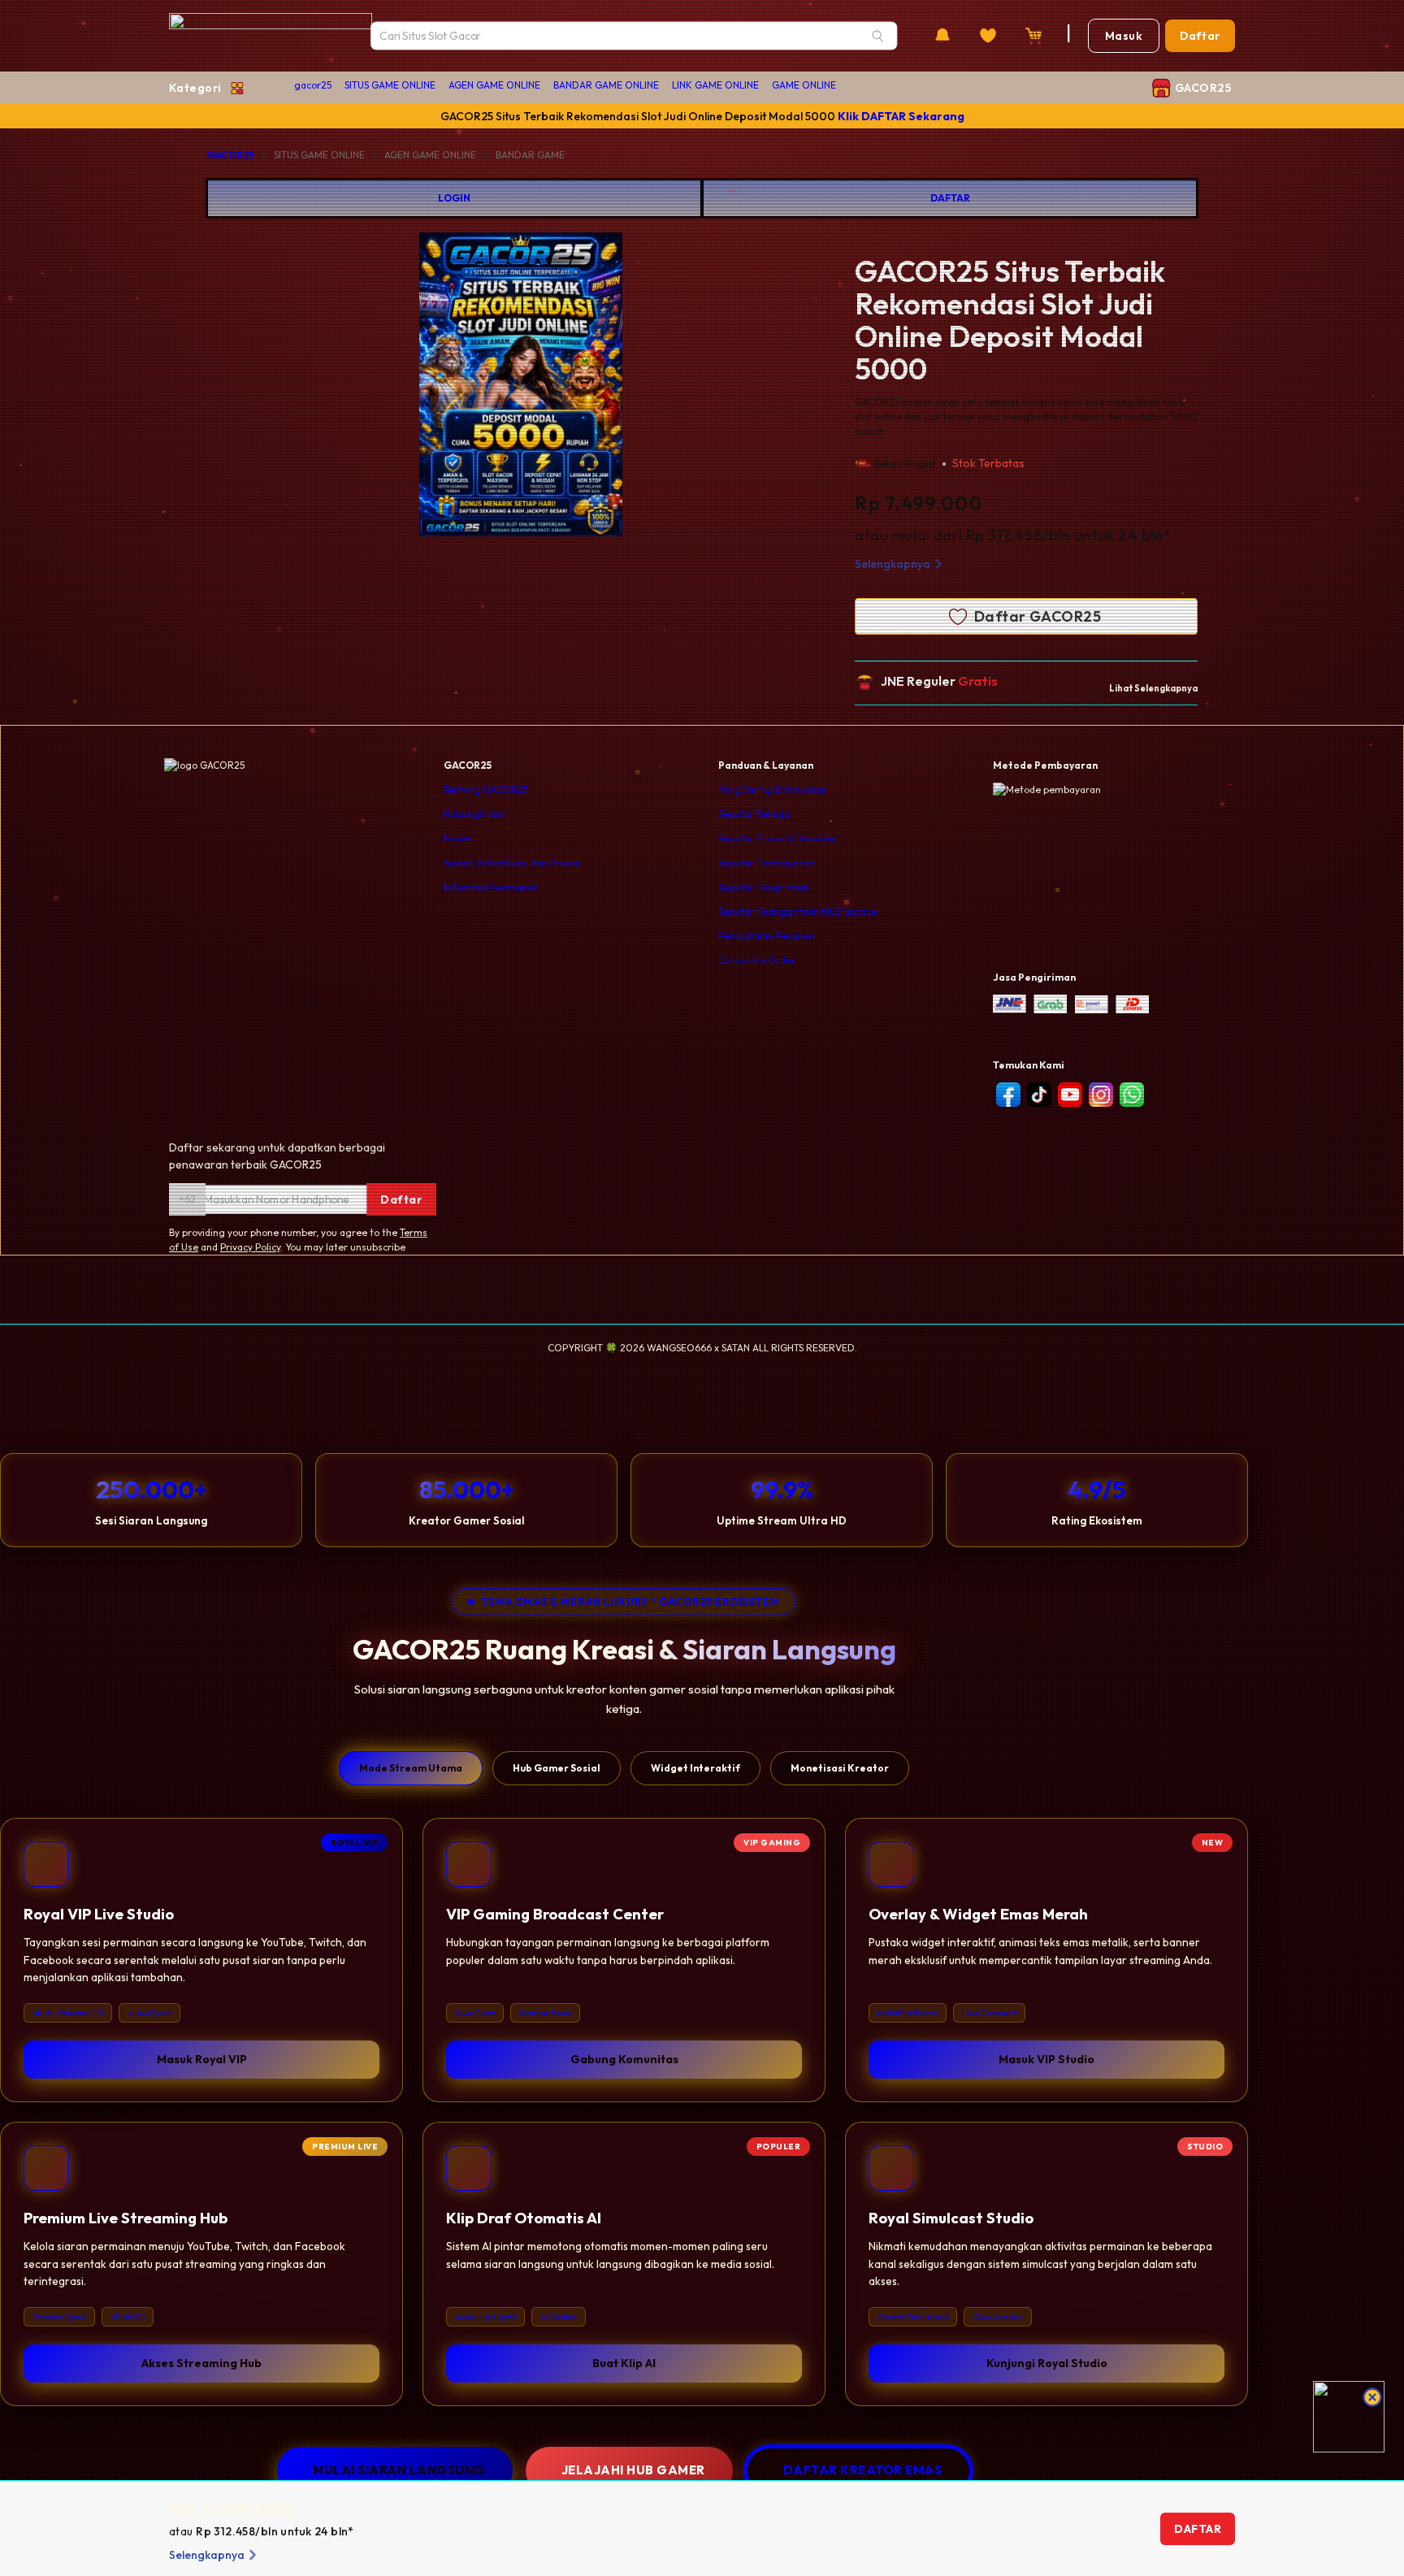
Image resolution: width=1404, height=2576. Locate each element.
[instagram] (1101, 1095)
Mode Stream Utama (411, 1768)
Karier (457, 838)
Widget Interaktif (695, 1768)
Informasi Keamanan (491, 887)
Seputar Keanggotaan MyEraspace (797, 911)
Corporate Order (757, 960)
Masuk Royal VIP (202, 2059)
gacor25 (313, 85)
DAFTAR (950, 198)
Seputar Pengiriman (764, 887)
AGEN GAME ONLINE (494, 85)
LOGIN (454, 198)
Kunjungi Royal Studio (1047, 2363)
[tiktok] (1039, 1095)
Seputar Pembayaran (766, 863)
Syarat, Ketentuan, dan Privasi (512, 863)
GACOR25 (230, 155)
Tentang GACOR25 (486, 789)
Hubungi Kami (475, 814)
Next (685, 387)
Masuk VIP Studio (1046, 2059)
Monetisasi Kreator (840, 1768)
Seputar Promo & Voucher (777, 838)
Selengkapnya (893, 564)
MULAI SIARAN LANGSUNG (399, 2470)
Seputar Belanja (754, 814)
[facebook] (1008, 1095)
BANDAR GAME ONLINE (606, 85)
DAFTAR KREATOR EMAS (863, 2470)
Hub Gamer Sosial (557, 1768)
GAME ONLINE (804, 85)
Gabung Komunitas (624, 2059)
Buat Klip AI (624, 2363)
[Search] (877, 36)
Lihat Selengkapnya (1153, 688)
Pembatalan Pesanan (767, 936)
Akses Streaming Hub (201, 2363)
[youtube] (1070, 1095)
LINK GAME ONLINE (715, 85)
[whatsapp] (1132, 1095)
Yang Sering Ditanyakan (773, 789)
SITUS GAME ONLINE (390, 85)
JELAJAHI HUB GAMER (633, 2470)
